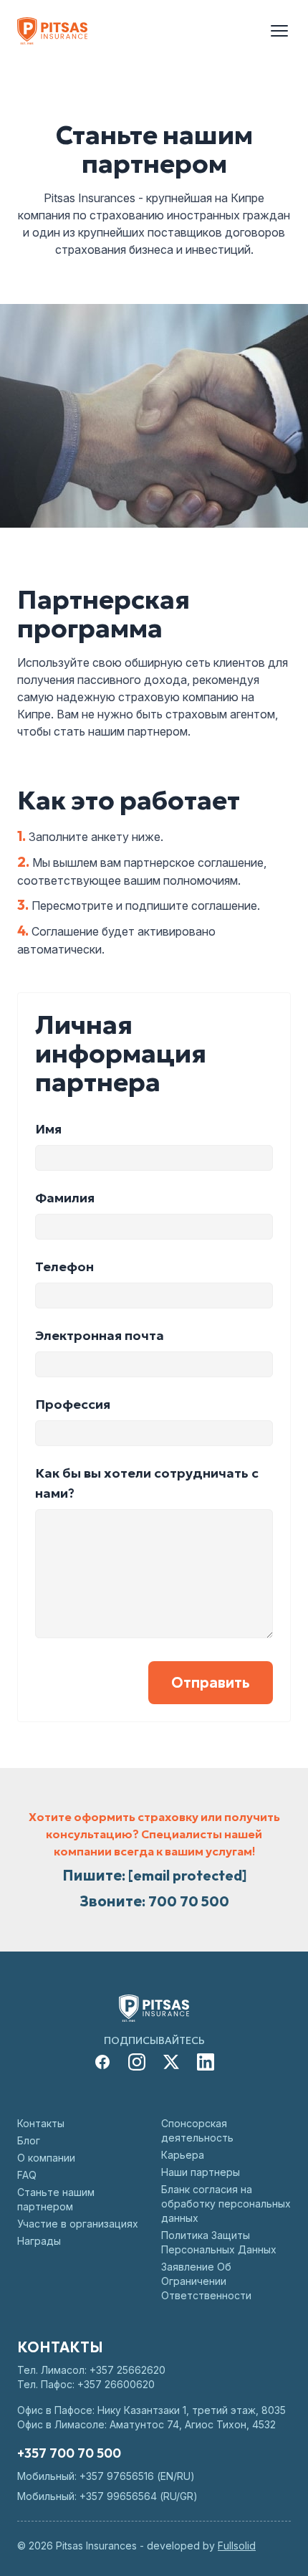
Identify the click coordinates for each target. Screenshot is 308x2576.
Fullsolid (237, 2546)
